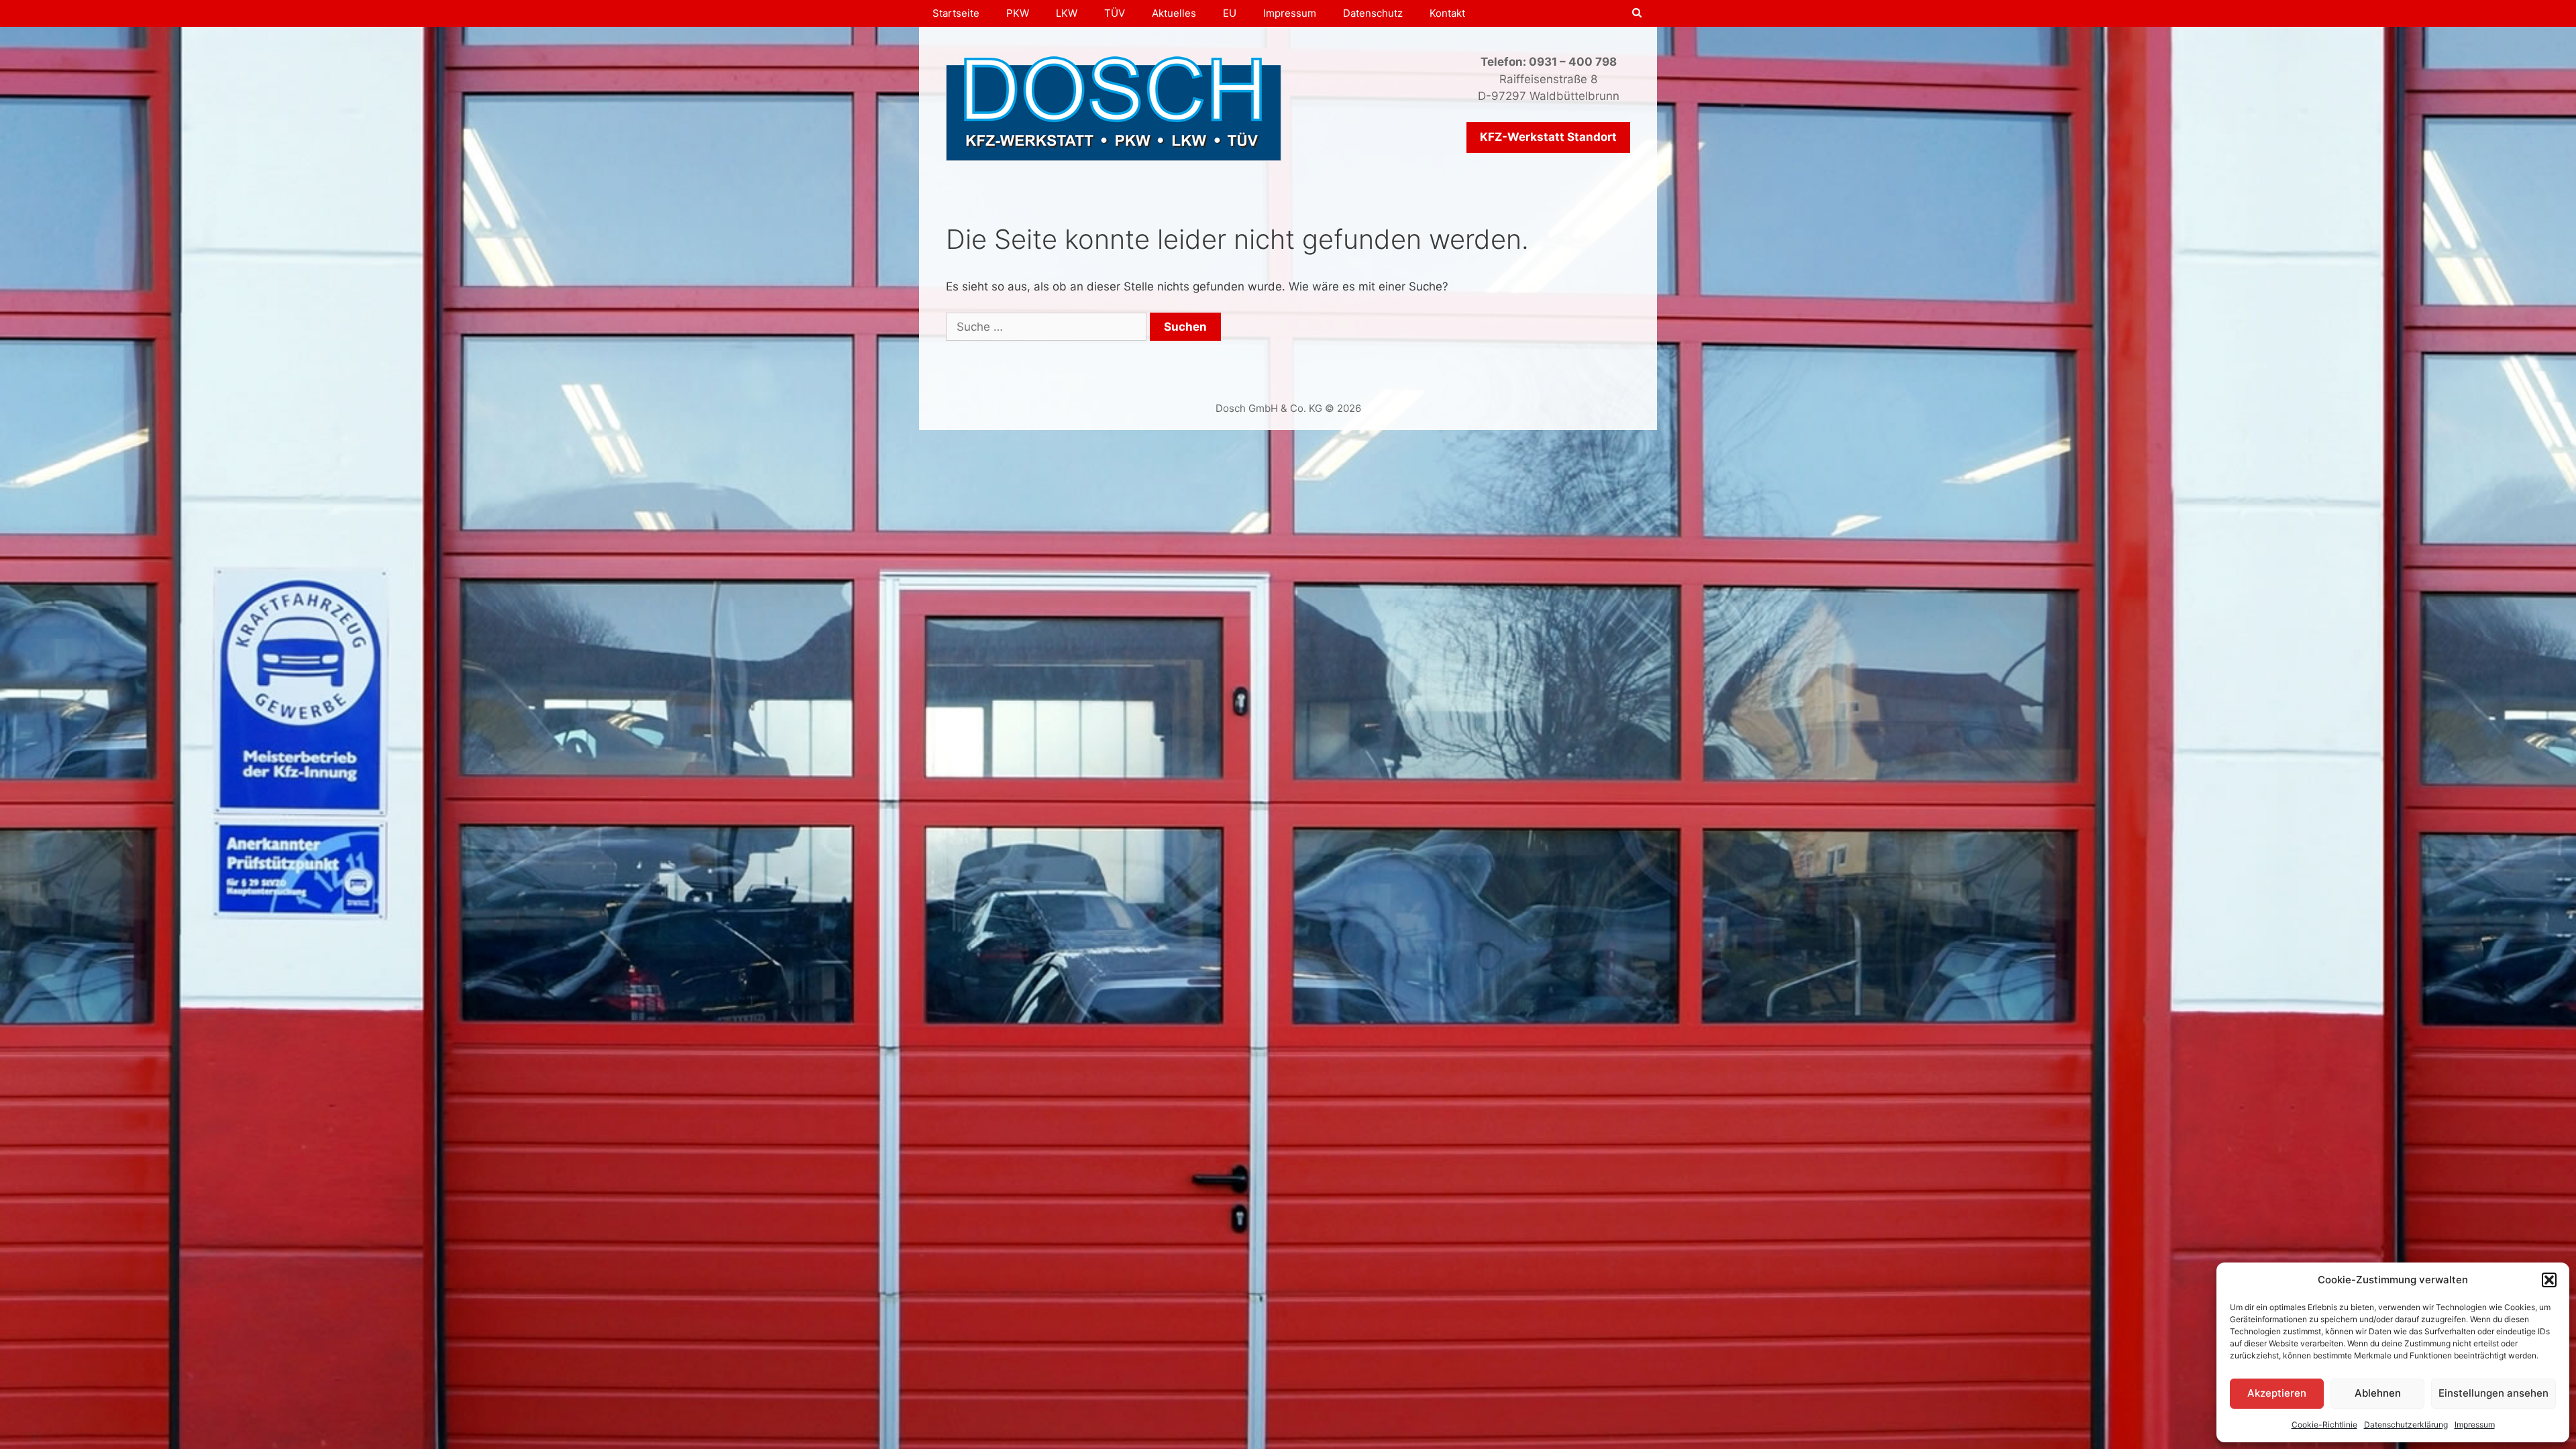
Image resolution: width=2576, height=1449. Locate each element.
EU (1230, 13)
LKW (1067, 13)
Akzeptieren (2277, 1393)
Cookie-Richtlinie (2324, 1425)
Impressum (2475, 1425)
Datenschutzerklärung (2406, 1425)
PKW (1018, 13)
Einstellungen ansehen (2493, 1393)
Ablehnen (2378, 1393)
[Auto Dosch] (1114, 107)
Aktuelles (1174, 13)
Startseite (956, 13)
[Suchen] (1637, 13)
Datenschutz (1373, 13)
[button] (2549, 1280)
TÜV (1115, 13)
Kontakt (1447, 13)
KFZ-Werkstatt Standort (1548, 137)
